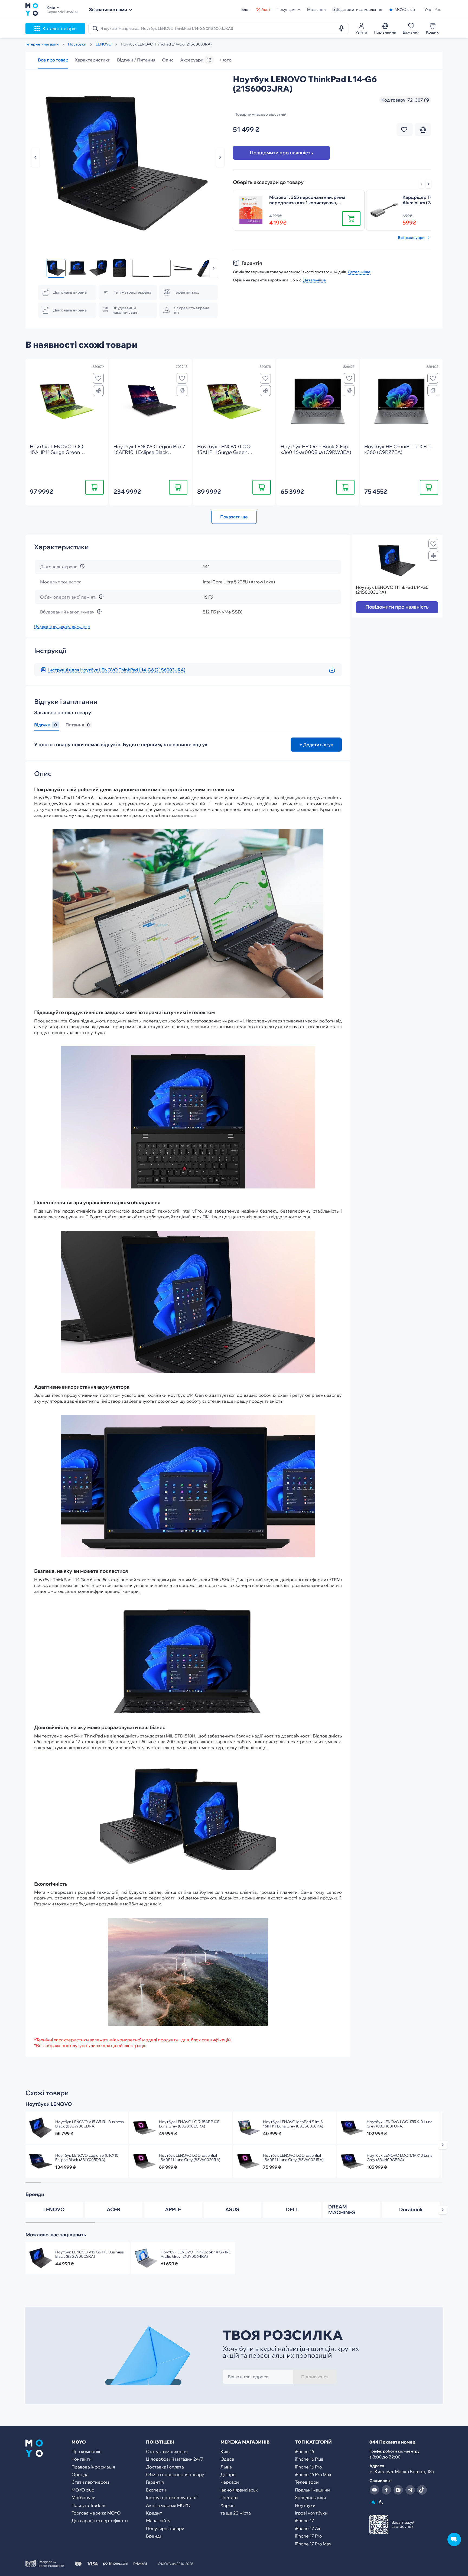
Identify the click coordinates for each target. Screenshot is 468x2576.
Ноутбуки (305, 2505)
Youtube (374, 2490)
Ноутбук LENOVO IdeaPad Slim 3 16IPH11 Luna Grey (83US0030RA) (293, 2124)
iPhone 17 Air (308, 2528)
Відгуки (45, 725)
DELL (292, 2209)
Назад (35, 157)
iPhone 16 (305, 2451)
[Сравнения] (98, 391)
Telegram (410, 2490)
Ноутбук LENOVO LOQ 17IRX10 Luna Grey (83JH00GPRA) (400, 2158)
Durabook (411, 2209)
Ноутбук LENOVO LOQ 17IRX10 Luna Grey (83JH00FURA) (400, 2124)
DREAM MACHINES (342, 2210)
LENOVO (54, 2209)
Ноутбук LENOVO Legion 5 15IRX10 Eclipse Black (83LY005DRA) (87, 2158)
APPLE (173, 2209)
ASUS (232, 2209)
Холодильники (311, 2497)
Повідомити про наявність (281, 153)
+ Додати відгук (316, 745)
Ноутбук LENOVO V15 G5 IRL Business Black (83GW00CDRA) (90, 2124)
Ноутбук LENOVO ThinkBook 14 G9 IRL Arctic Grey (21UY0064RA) (196, 2254)
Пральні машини (312, 2490)
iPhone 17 (305, 2520)
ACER (114, 2209)
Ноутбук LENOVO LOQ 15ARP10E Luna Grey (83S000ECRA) (189, 2124)
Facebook (386, 2490)
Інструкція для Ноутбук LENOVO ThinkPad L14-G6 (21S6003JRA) (117, 670)
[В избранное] (98, 378)
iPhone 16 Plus (309, 2459)
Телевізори (307, 2482)
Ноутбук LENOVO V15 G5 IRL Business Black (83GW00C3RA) (90, 2254)
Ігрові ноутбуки (311, 2513)
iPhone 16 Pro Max (313, 2474)
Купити (94, 487)
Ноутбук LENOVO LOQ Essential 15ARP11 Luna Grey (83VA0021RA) (293, 2158)
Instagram (398, 2490)
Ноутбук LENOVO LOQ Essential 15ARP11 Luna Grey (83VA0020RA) (190, 2158)
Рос (438, 9)
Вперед (428, 184)
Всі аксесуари (411, 238)
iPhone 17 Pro (308, 2536)
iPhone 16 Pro (308, 2467)
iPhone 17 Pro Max (313, 2544)
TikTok (422, 2490)
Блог (246, 9)
